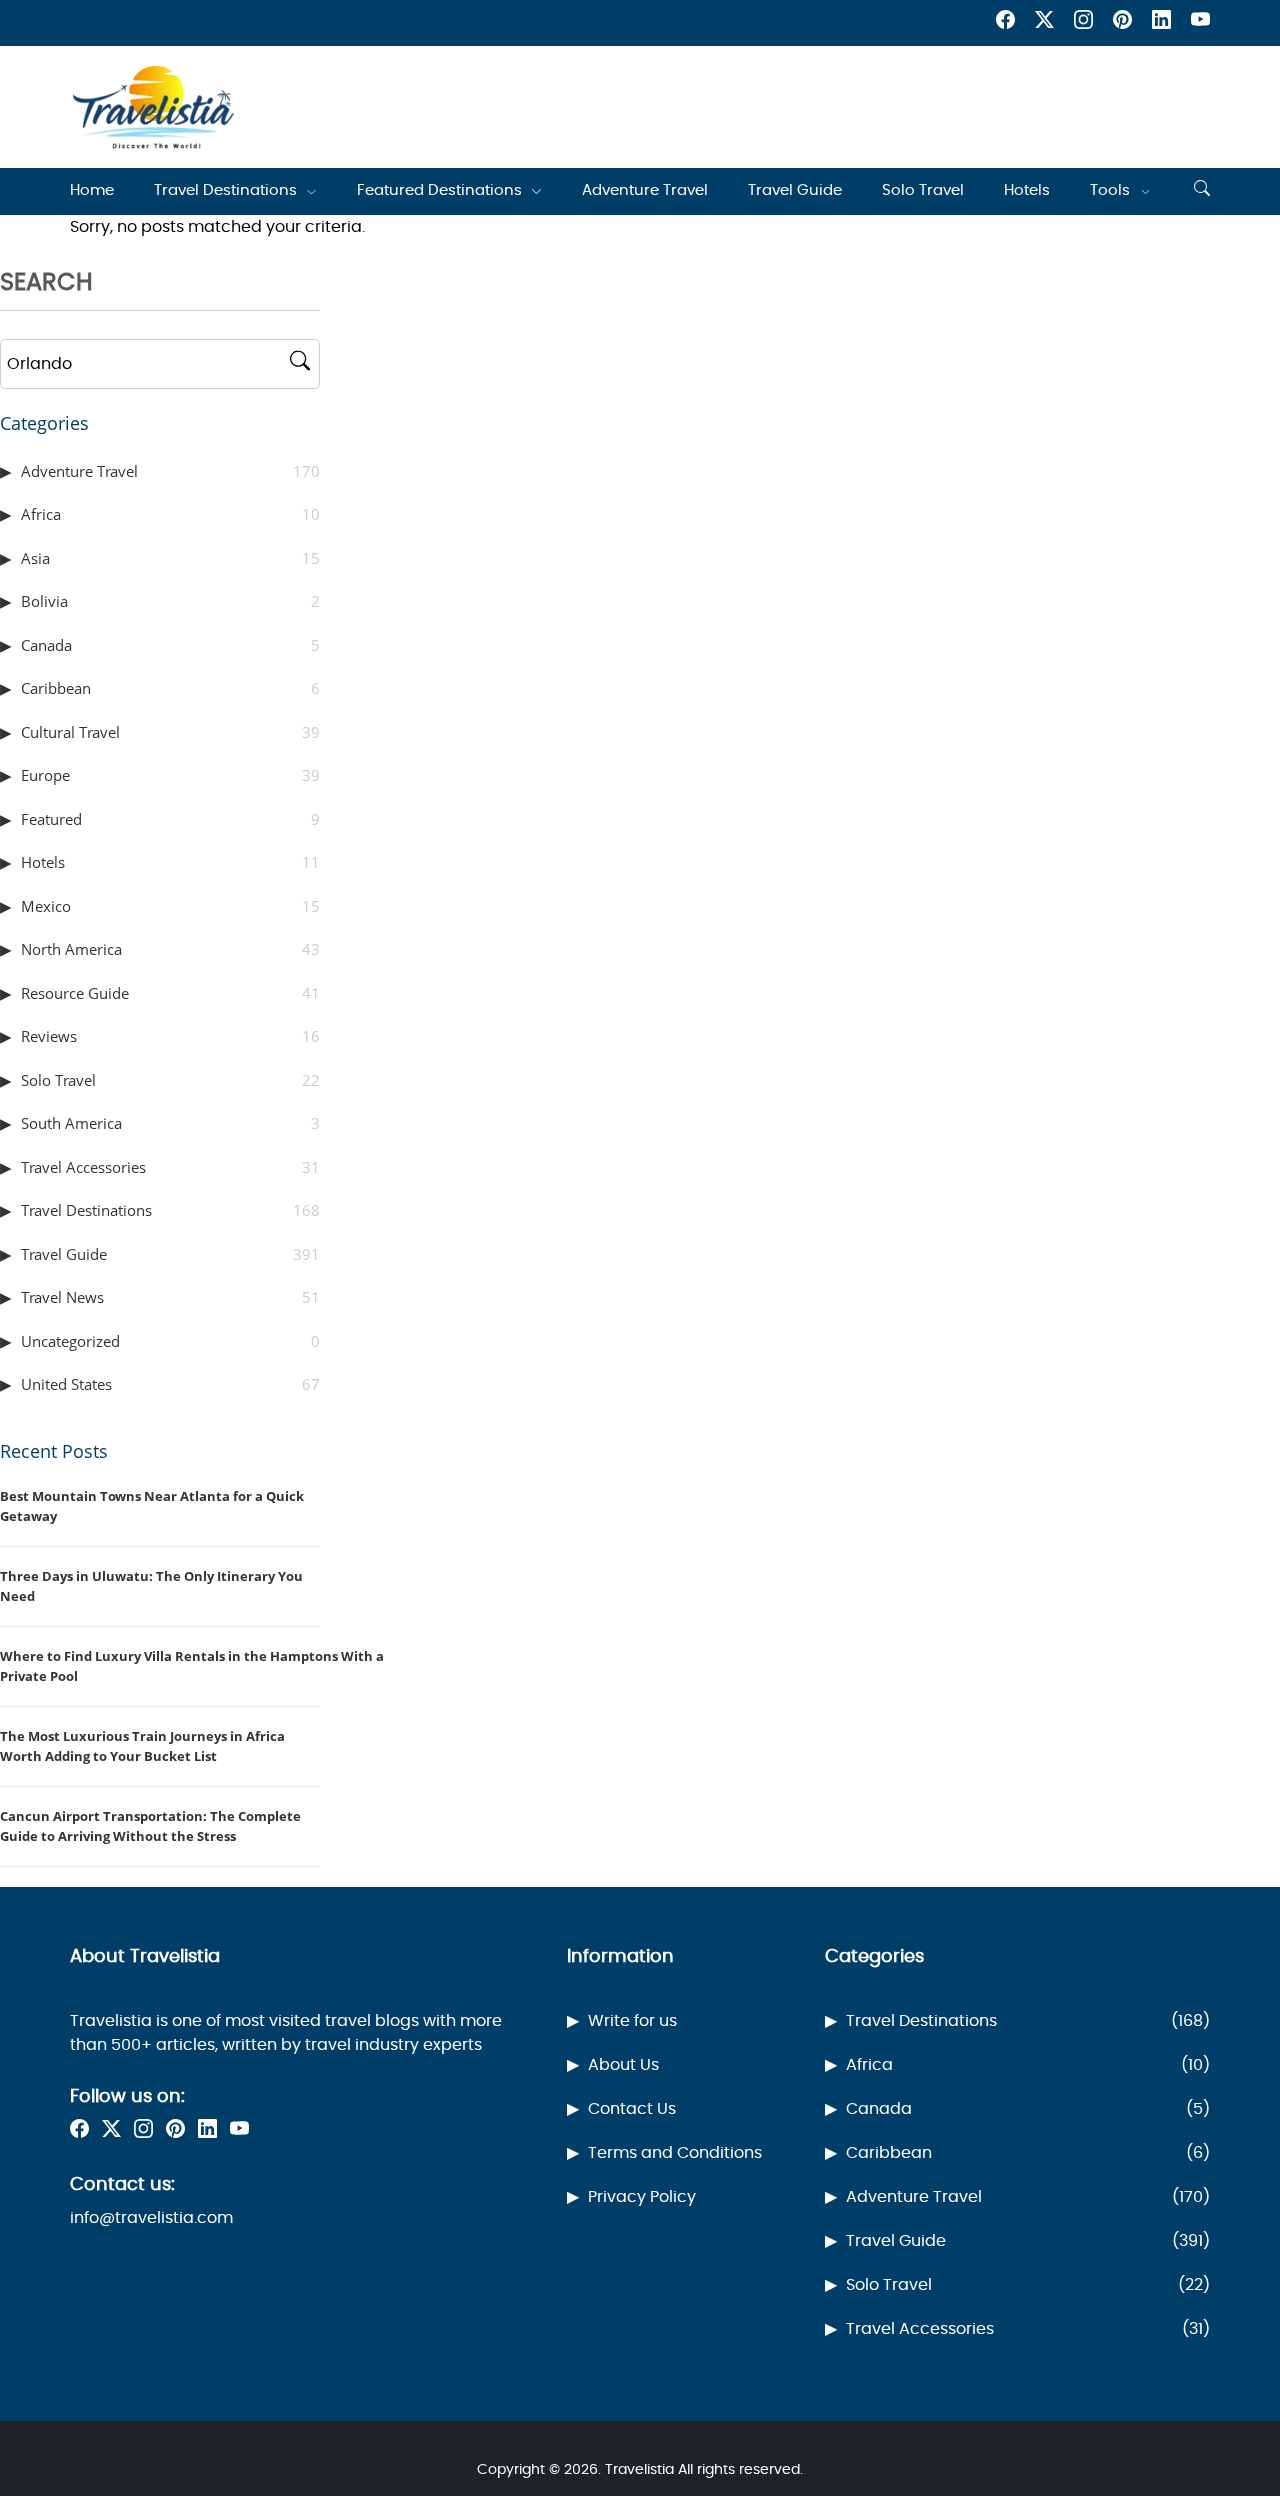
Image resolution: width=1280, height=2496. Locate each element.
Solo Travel (923, 190)
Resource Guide (170, 993)
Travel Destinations (225, 190)
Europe (170, 775)
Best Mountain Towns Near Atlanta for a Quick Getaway (152, 1506)
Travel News (170, 1297)
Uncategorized (170, 1341)
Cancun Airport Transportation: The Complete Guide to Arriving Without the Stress (150, 1826)
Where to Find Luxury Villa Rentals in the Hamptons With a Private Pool (192, 1666)
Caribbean (170, 688)
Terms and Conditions (675, 2153)
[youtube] (1200, 23)
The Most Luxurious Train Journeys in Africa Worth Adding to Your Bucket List (142, 1746)
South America (170, 1123)
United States (170, 1384)
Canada (170, 645)
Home (92, 190)
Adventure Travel (645, 190)
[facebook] (1005, 23)
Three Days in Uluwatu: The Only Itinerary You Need (151, 1586)
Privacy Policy (642, 2197)
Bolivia (170, 601)
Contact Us (632, 2109)
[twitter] (1044, 23)
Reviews (170, 1036)
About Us (623, 2065)
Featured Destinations (439, 190)
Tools (1110, 190)
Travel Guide (795, 190)
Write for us (632, 2021)
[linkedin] (1161, 23)
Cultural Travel (170, 732)
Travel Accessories (170, 1167)
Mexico (170, 906)
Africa (170, 514)
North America (170, 949)
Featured (170, 819)
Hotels (1027, 190)
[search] (1202, 191)
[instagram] (1083, 23)
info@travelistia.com (151, 2218)
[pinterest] (1122, 23)
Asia (170, 558)
